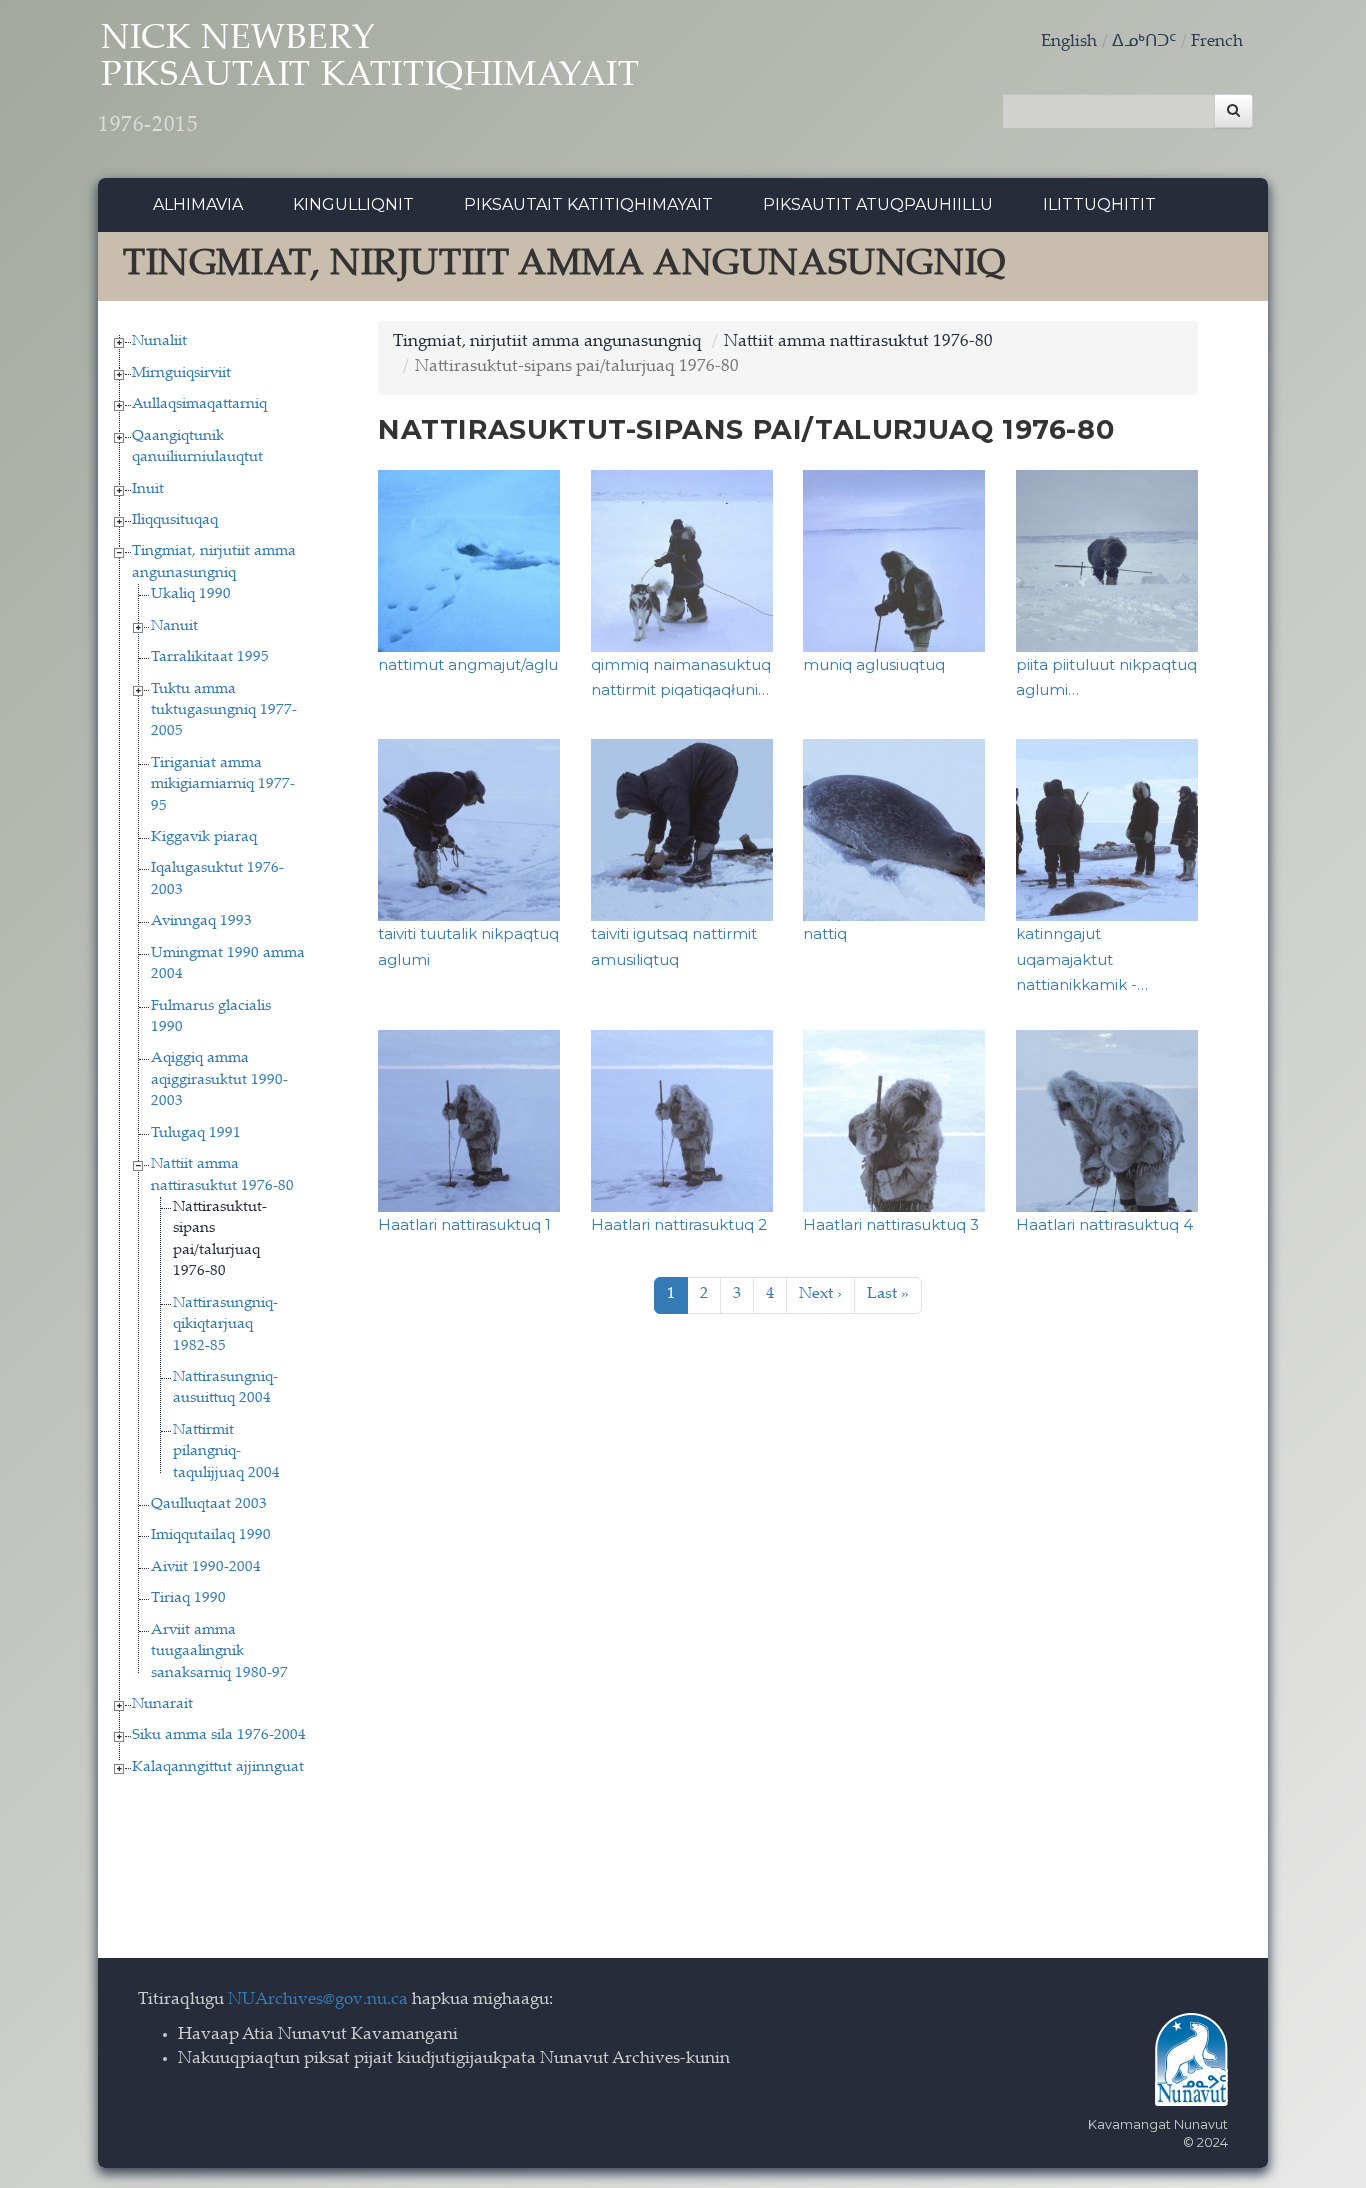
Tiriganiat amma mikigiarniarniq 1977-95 (223, 785)
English (1069, 42)
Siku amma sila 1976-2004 (219, 1735)
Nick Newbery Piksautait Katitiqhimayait (369, 80)
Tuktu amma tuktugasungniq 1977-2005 (224, 711)
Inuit (148, 489)
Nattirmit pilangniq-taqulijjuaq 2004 (226, 1452)
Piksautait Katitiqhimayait (588, 204)
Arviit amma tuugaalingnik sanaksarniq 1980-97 (219, 1652)
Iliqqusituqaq (175, 520)
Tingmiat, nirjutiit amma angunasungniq (547, 342)
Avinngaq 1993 (201, 921)
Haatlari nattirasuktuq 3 (891, 1224)
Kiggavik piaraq (204, 837)
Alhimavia (198, 204)
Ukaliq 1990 (191, 594)
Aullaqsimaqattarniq (199, 404)
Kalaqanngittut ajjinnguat (218, 1767)
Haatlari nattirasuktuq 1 (464, 1224)
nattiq (825, 933)
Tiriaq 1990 (188, 1598)
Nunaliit (159, 341)
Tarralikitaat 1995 (210, 657)
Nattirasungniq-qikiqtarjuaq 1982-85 (225, 1325)
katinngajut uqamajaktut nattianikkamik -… (1082, 959)
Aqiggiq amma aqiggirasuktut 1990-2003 (219, 1080)
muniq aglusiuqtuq (874, 664)
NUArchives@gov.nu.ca (318, 2000)
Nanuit (174, 626)
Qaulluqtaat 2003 (209, 1504)
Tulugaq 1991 (196, 1133)
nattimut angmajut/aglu (468, 664)
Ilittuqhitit (1099, 204)
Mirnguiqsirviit (181, 373)
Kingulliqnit (353, 204)
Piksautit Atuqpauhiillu (878, 204)
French (1217, 42)
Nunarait (162, 1704)
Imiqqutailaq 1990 (211, 1535)
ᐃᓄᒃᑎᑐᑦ (1144, 42)
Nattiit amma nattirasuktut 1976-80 (858, 342)
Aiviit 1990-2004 (206, 1567)
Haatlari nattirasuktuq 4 (1104, 1224)
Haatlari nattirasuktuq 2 (679, 1224)
